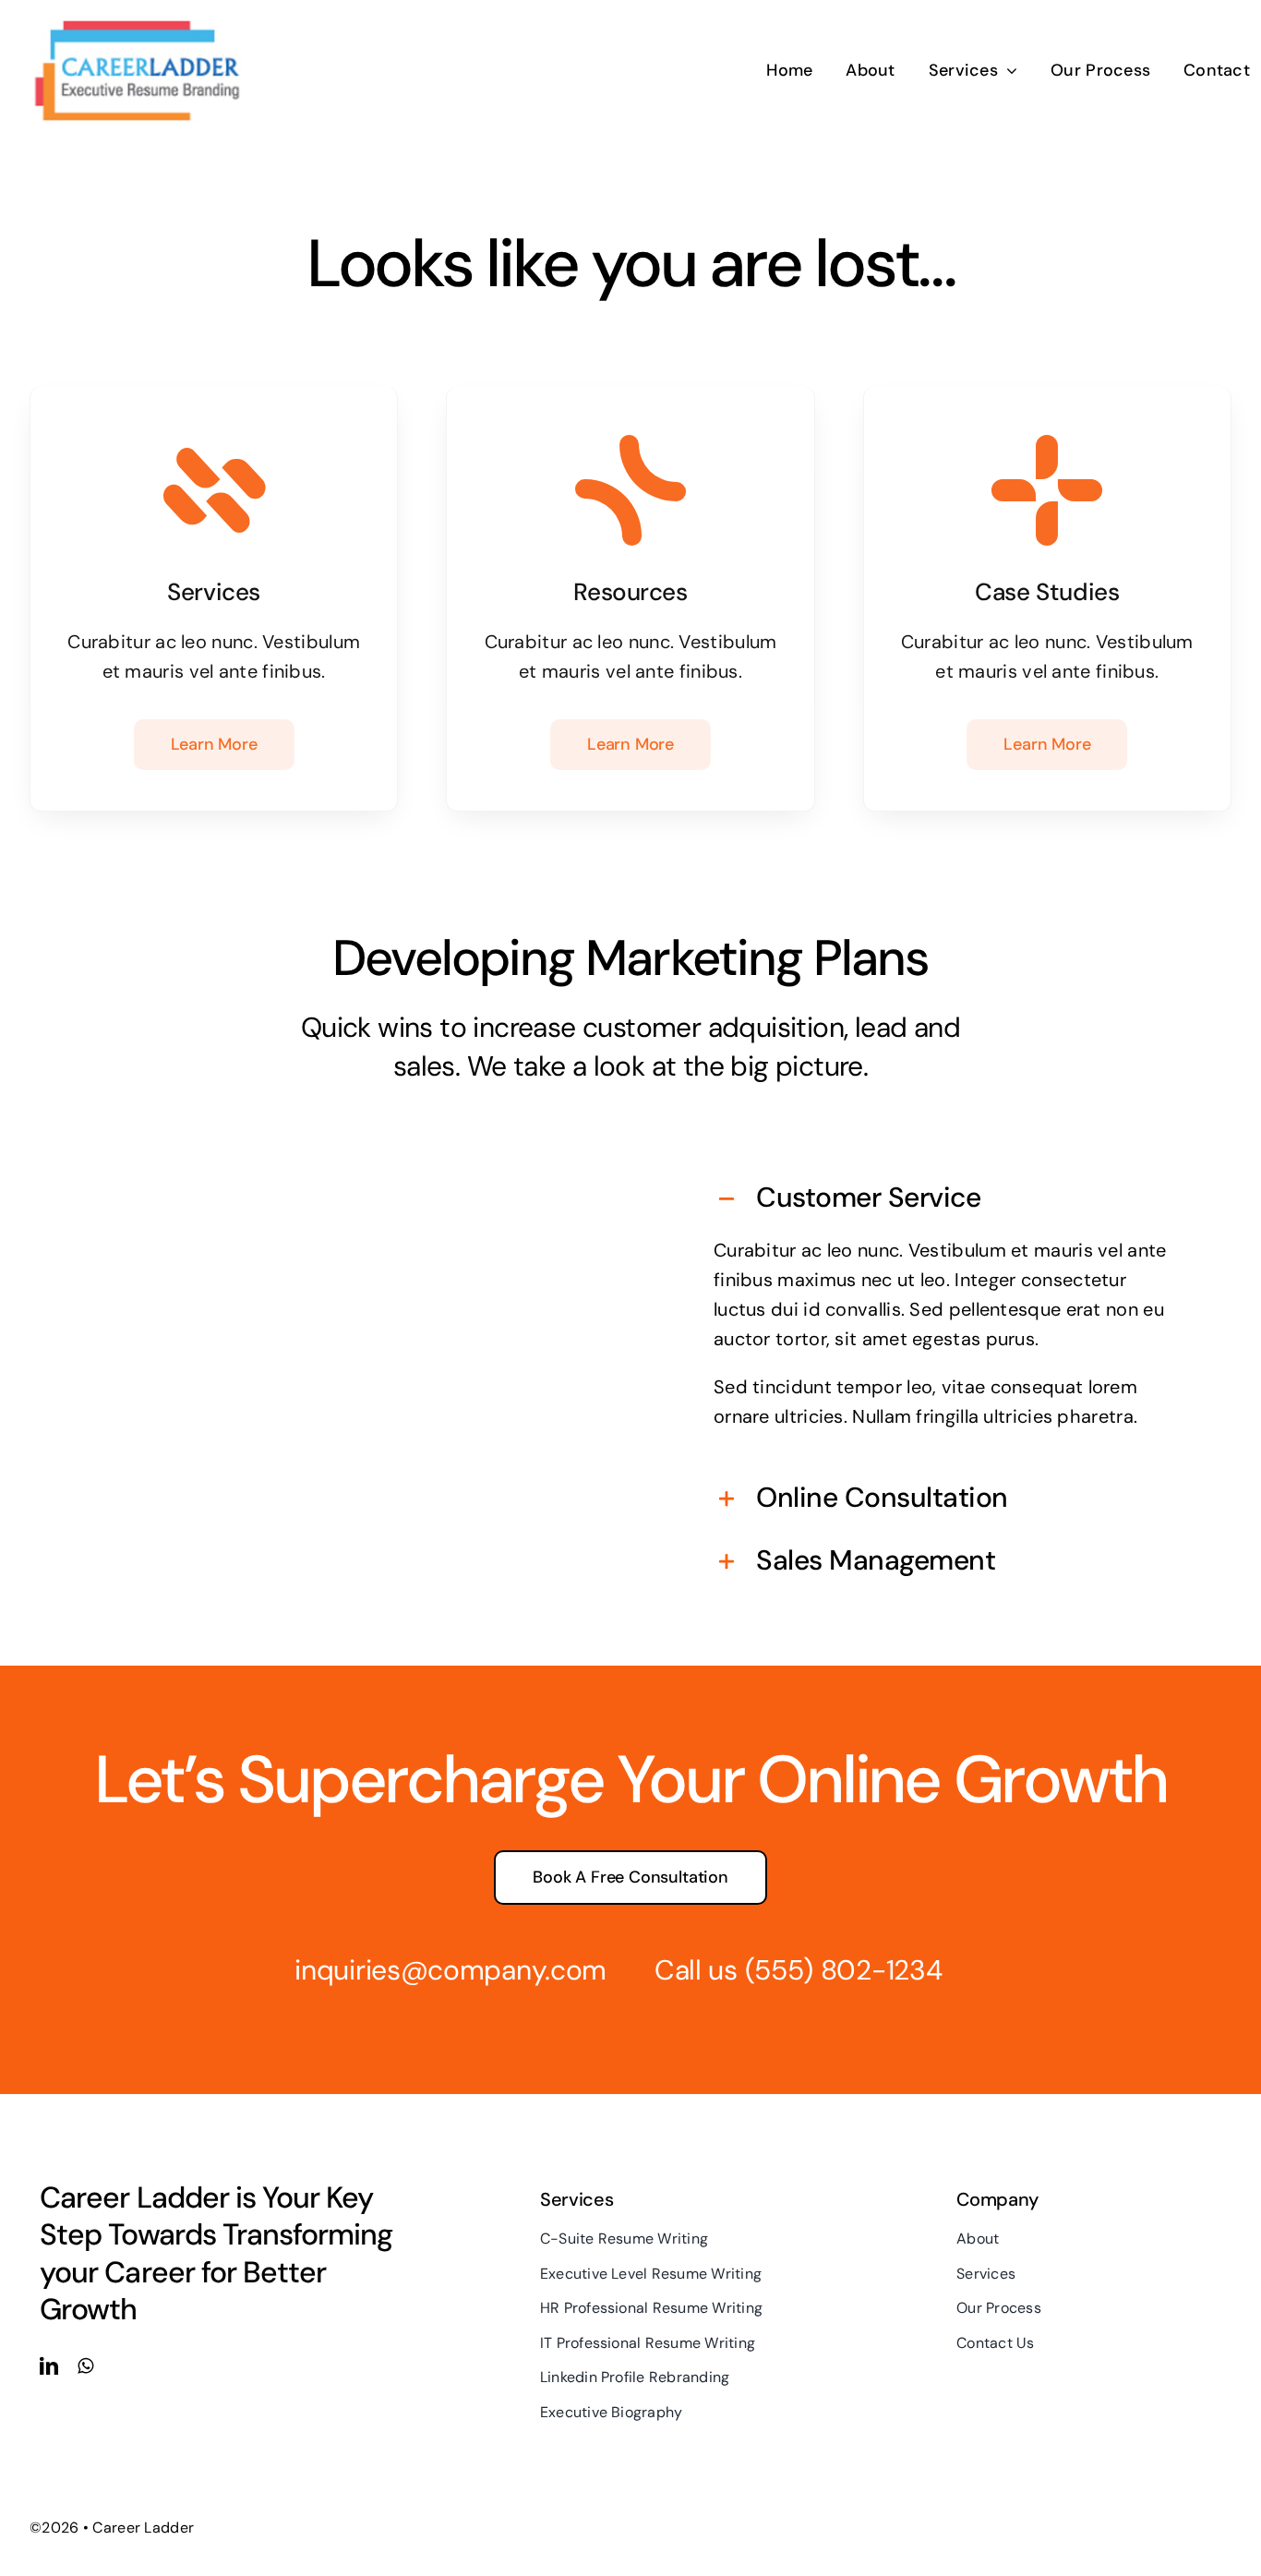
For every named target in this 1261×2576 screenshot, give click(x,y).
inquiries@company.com (450, 1970)
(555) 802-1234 (844, 1970)
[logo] (136, 26)
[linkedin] (49, 2366)
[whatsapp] (85, 2366)
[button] (943, 1199)
